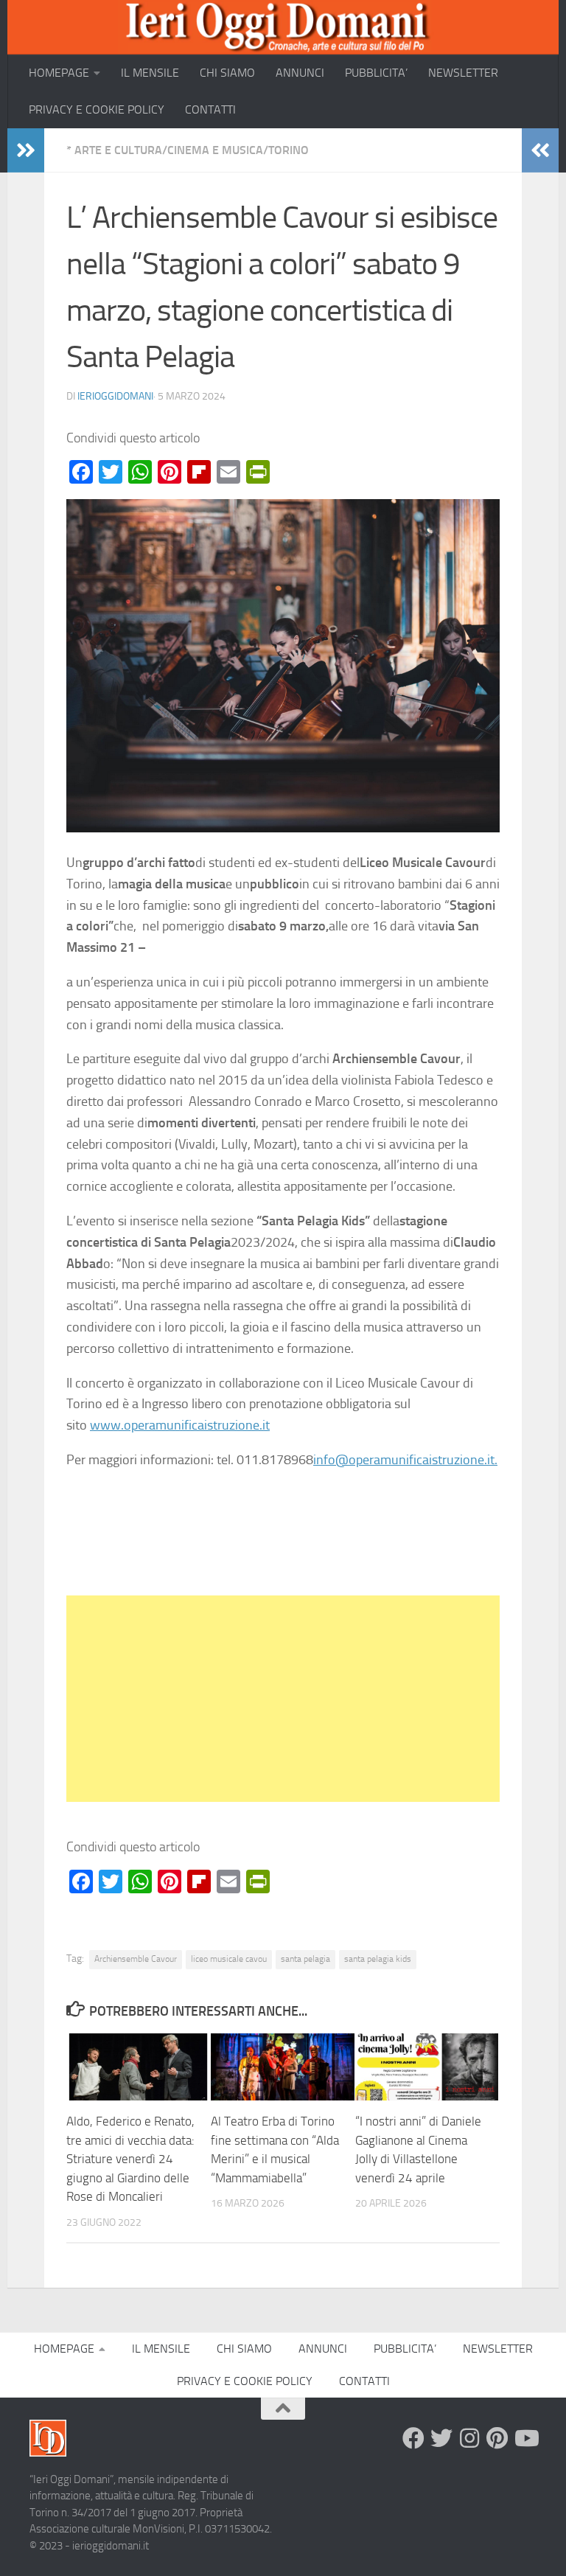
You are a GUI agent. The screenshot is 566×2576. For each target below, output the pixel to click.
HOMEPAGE (59, 73)
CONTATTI (210, 109)
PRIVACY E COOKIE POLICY (97, 109)
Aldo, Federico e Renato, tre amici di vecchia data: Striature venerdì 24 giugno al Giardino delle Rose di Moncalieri (130, 2159)
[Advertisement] (283, 1699)
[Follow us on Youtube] (525, 2438)
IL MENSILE (150, 73)
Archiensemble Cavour (136, 1959)
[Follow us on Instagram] (469, 2438)
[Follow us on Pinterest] (497, 2438)
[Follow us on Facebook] (413, 2438)
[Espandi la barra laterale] (26, 150)
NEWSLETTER (463, 73)
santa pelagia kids (378, 1959)
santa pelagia (305, 1959)
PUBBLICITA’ (376, 73)
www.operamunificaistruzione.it (180, 1425)
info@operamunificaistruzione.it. (405, 1460)
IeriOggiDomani (115, 396)
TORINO (289, 150)
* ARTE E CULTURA (114, 150)
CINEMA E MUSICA (215, 150)
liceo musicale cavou (229, 1959)
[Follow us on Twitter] (441, 2438)
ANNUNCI (300, 73)
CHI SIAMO (227, 73)
